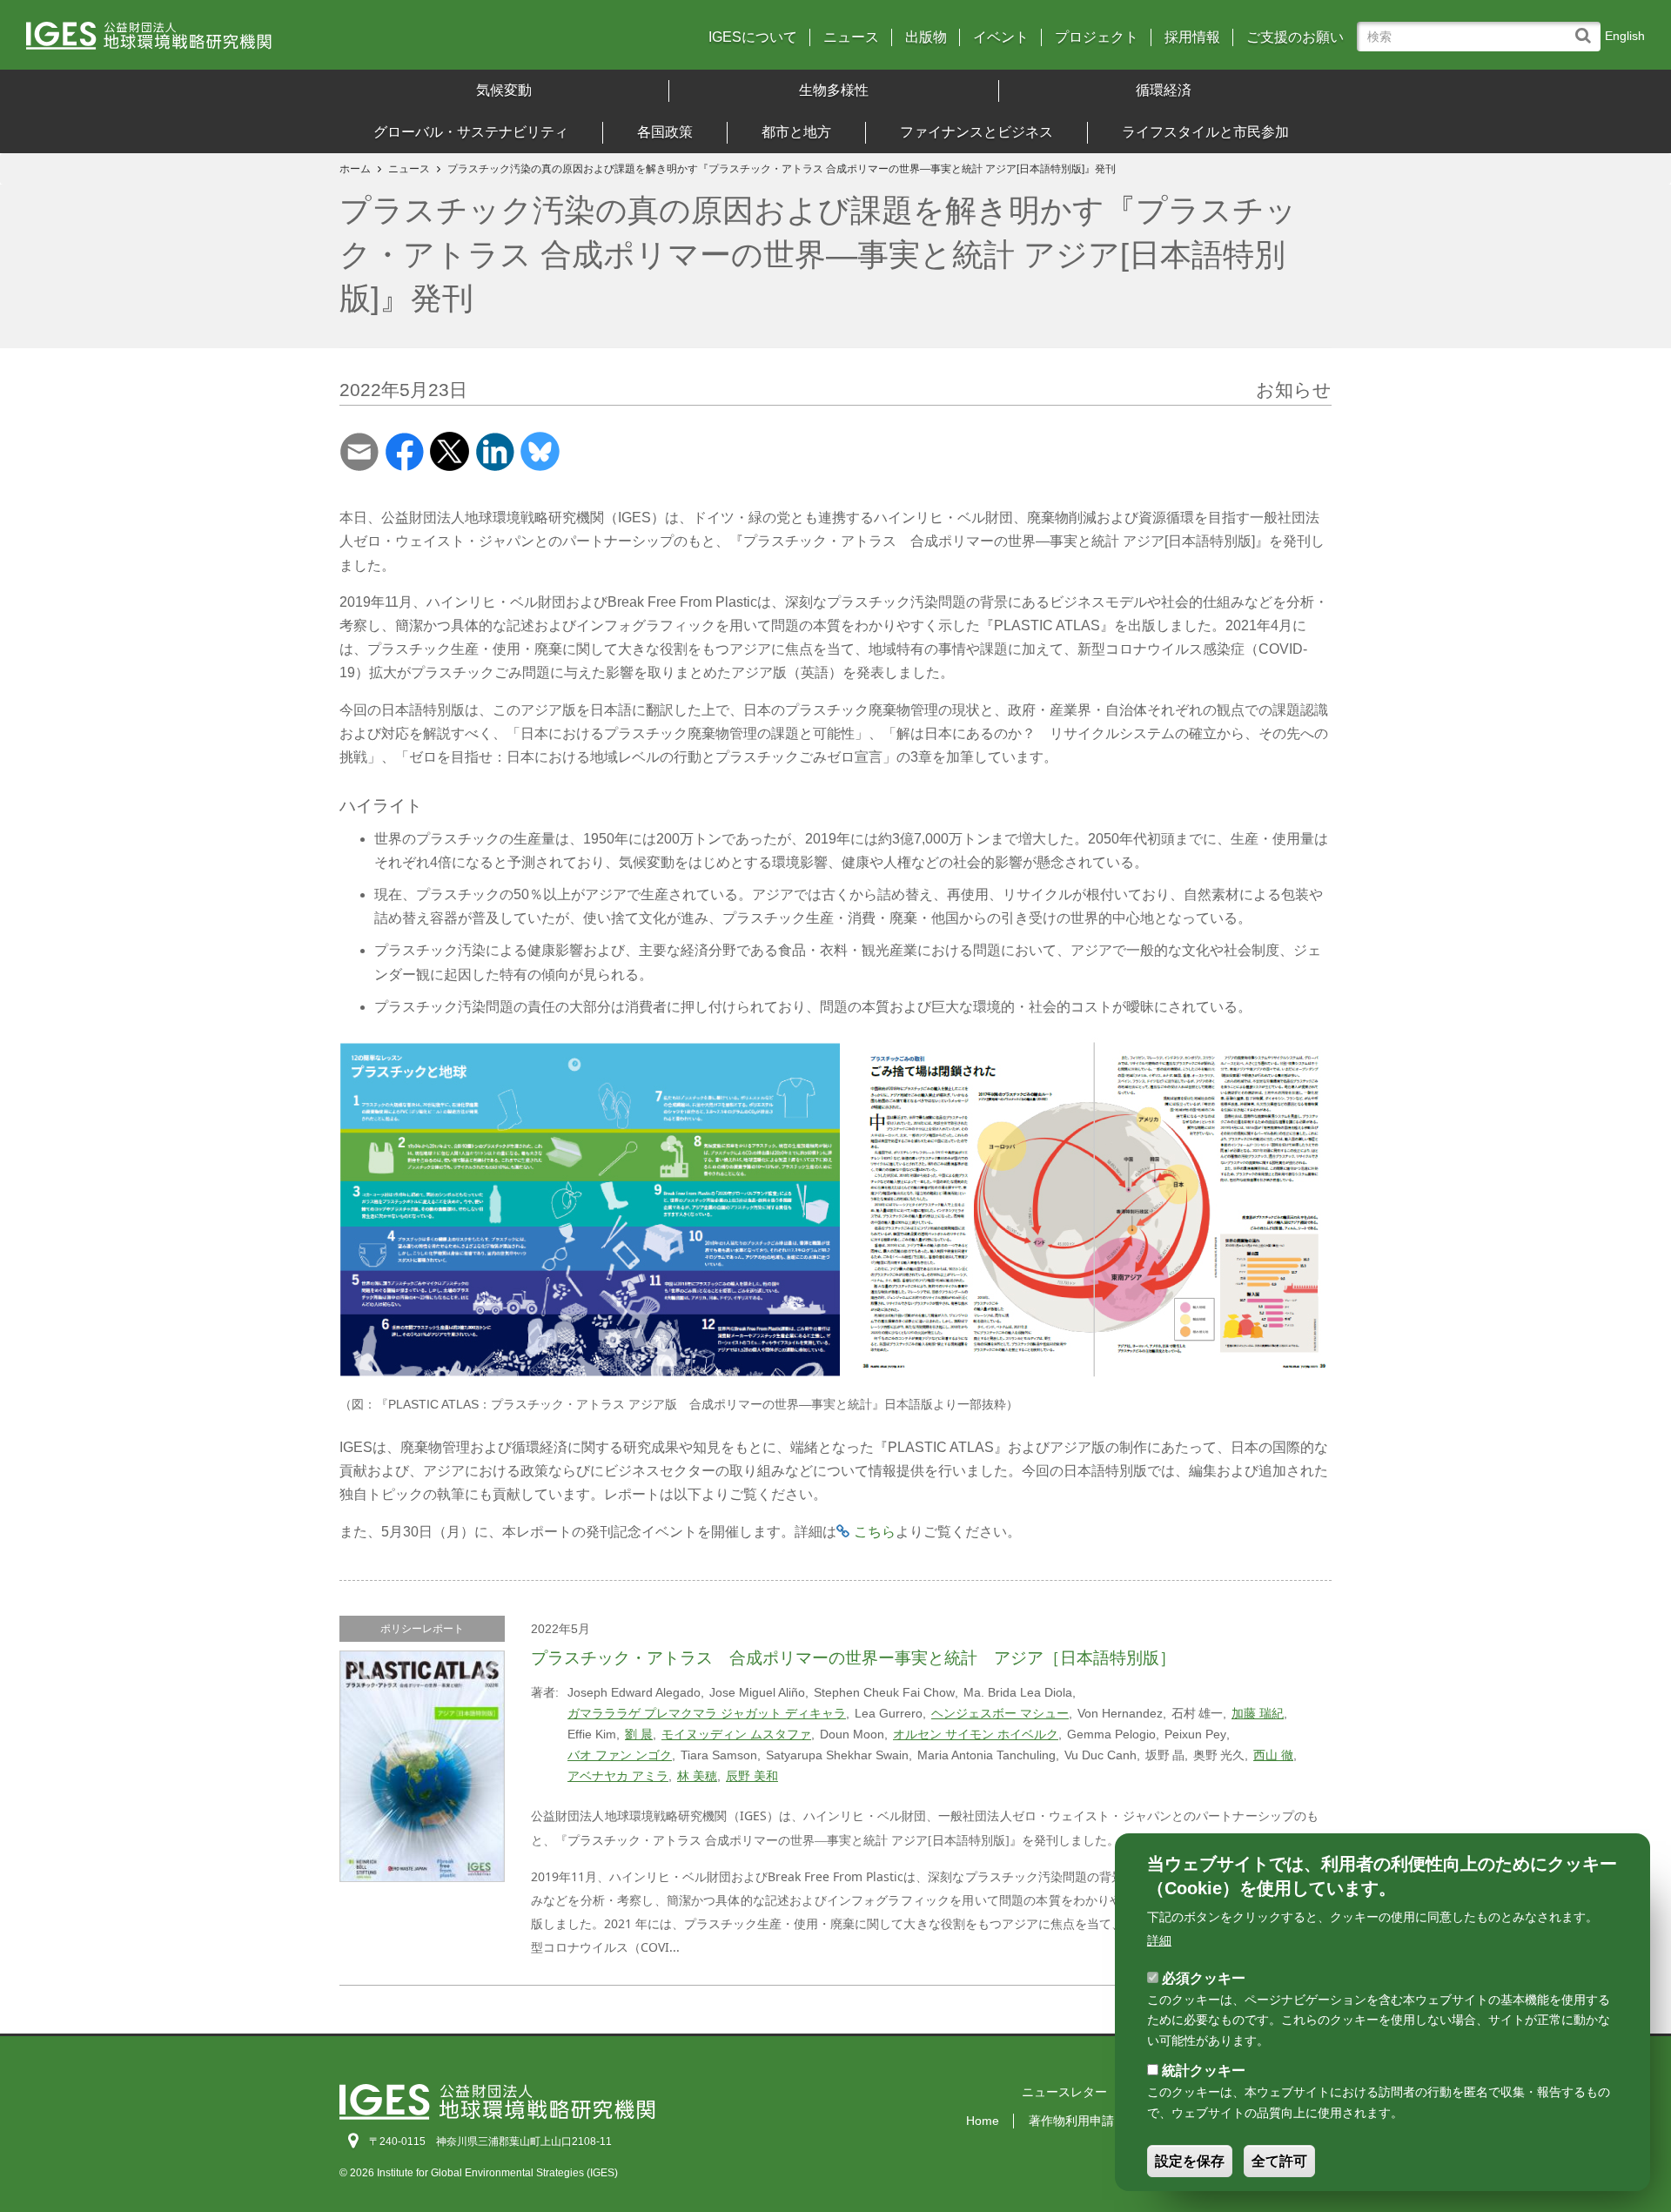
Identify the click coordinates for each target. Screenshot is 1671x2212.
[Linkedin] (495, 450)
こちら (875, 1532)
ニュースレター (1064, 2092)
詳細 (1159, 1940)
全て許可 (1279, 2161)
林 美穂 (697, 1776)
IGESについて (753, 37)
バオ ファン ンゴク (620, 1755)
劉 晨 (639, 1734)
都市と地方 (796, 132)
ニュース (851, 37)
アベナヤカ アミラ (618, 1776)
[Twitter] (450, 450)
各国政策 (665, 132)
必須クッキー (1204, 1977)
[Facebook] (404, 450)
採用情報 (1192, 37)
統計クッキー (1204, 2071)
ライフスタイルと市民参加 (1205, 132)
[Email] (359, 450)
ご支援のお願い (1295, 37)
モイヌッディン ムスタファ (736, 1734)
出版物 (926, 37)
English (1625, 36)
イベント (1001, 37)
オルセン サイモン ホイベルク (976, 1734)
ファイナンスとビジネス (976, 132)
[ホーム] (225, 41)
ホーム (355, 169)
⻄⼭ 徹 (1273, 1755)
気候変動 (504, 90)
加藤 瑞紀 (1258, 1713)
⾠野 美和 (752, 1776)
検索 (1587, 27)
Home (983, 2121)
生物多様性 (834, 90)
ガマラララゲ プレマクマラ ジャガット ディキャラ (707, 1713)
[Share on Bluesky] (540, 450)
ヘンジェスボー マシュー (1000, 1713)
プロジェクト (1097, 37)
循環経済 (1164, 90)
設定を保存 (1190, 2161)
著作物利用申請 (1071, 2121)
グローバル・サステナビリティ (471, 132)
